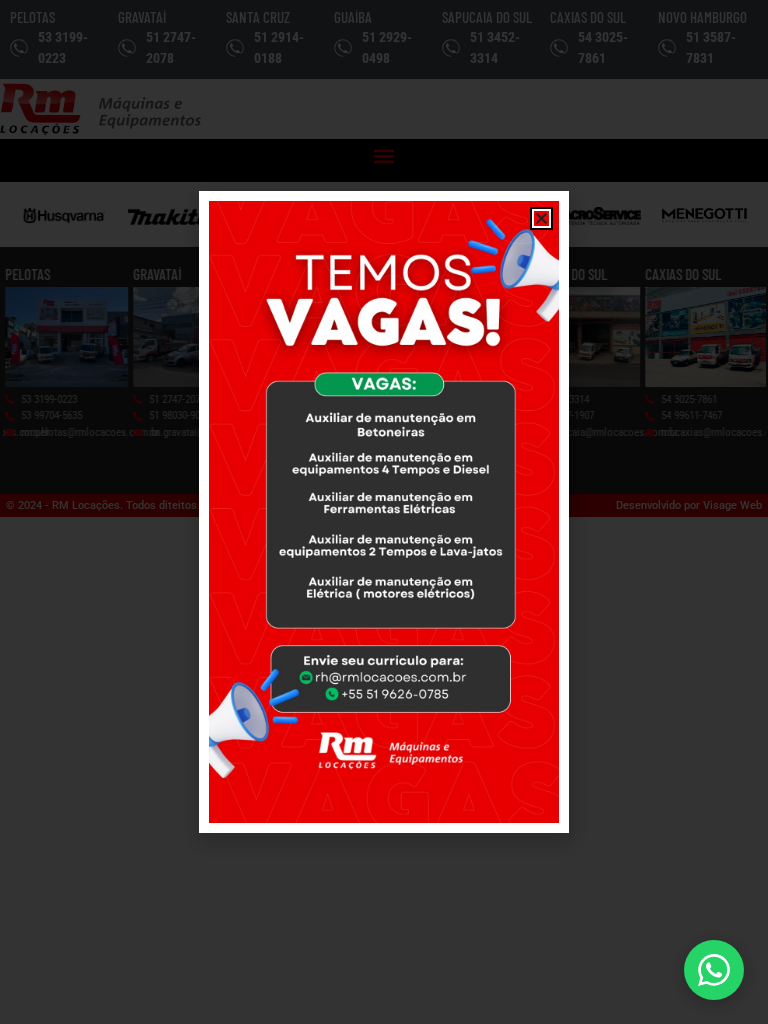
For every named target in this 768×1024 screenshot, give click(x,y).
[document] (384, 512)
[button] (541, 218)
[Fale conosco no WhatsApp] (714, 970)
